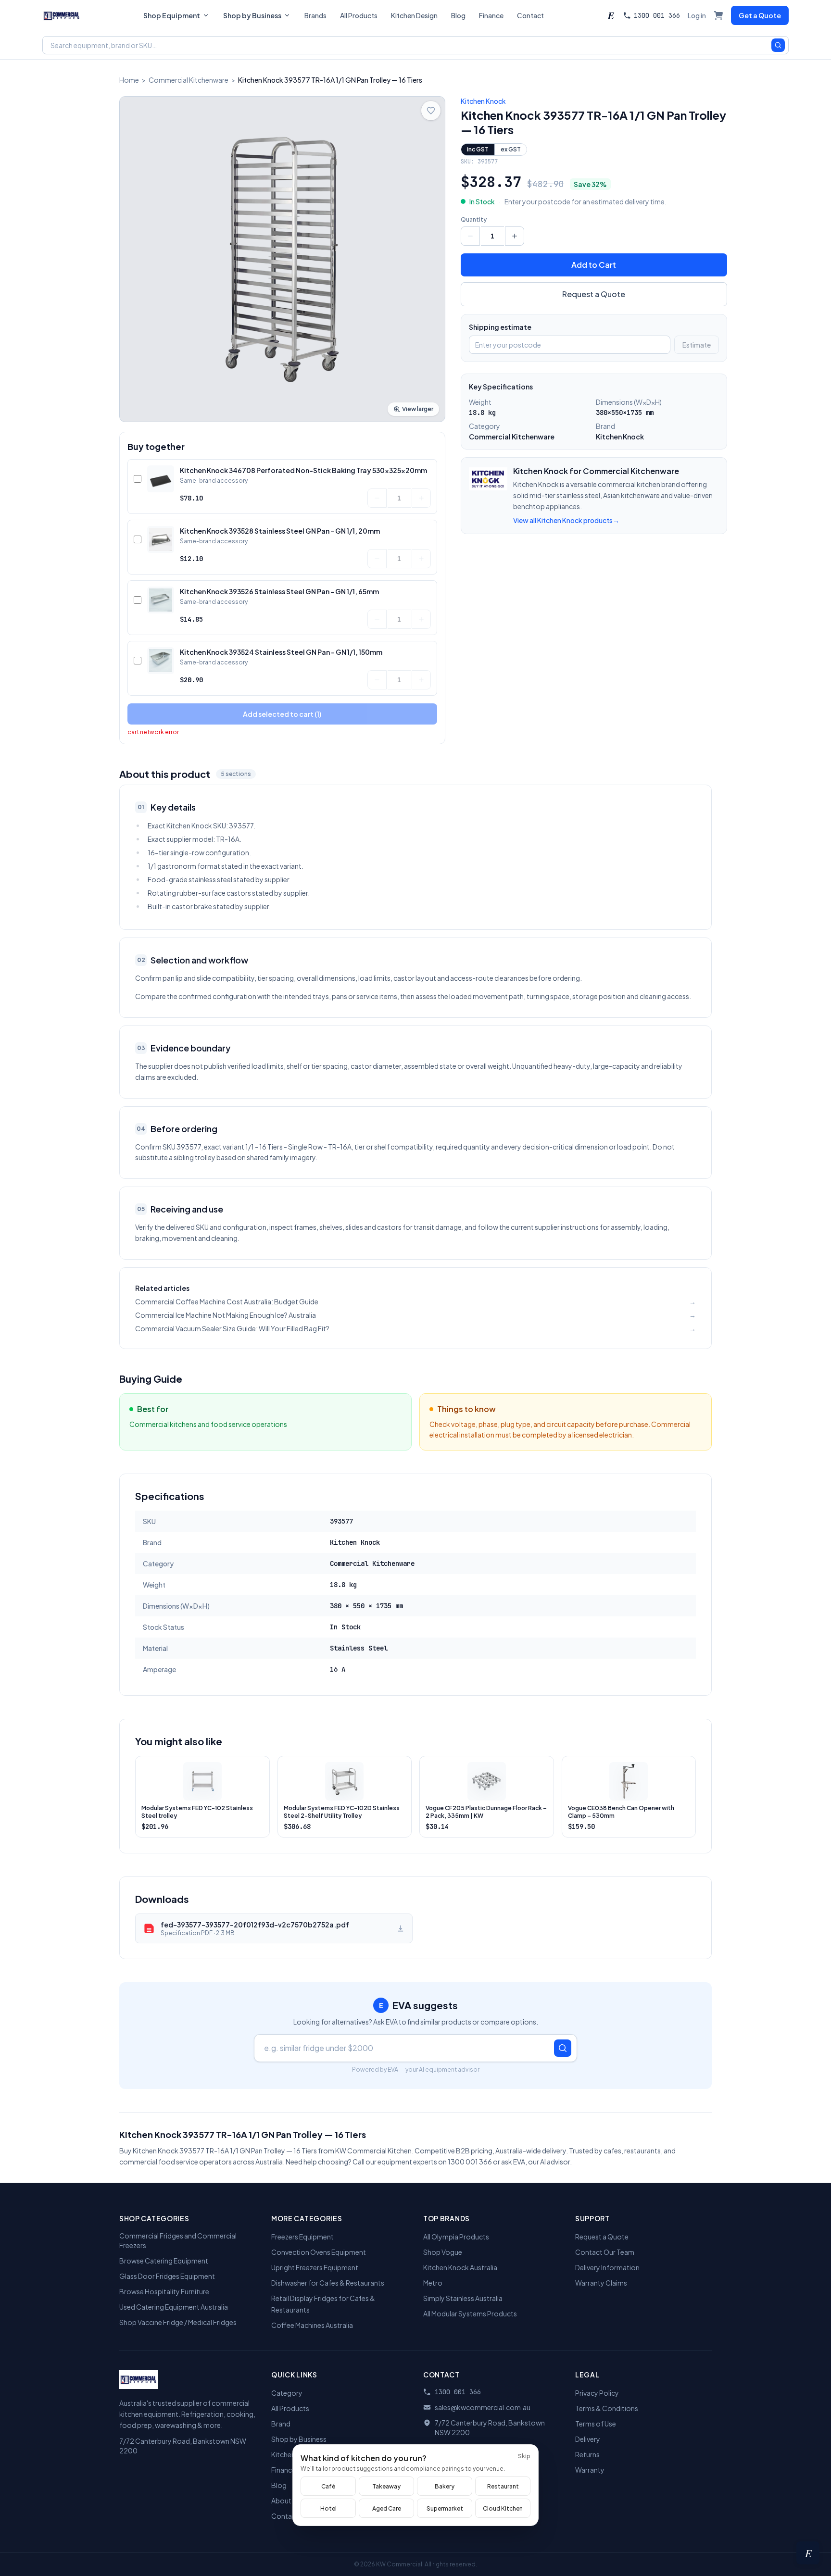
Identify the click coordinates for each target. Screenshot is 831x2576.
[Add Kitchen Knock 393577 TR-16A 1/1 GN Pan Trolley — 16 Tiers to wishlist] (431, 111)
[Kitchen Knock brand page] (488, 479)
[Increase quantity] (421, 498)
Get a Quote (760, 15)
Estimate (697, 345)
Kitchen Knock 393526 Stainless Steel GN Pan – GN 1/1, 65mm (279, 591)
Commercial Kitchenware (189, 80)
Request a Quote (594, 294)
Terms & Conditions (607, 2408)
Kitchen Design (414, 15)
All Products (359, 15)
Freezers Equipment (302, 2237)
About (281, 2501)
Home (129, 80)
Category (287, 2393)
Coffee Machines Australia (312, 2325)
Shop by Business (252, 15)
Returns (587, 2454)
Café (328, 2486)
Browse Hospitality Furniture (164, 2291)
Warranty (590, 2470)
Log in (697, 15)
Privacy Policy (597, 2393)
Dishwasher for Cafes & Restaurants (328, 2283)
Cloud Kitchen (503, 2508)
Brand (281, 2424)
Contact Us (289, 2516)
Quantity (474, 219)
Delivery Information (607, 2267)
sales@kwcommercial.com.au (483, 2407)
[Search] (778, 45)
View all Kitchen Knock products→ (566, 520)
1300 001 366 (657, 15)
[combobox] (415, 45)
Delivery (588, 2439)
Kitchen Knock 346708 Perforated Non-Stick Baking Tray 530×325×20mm (303, 470)
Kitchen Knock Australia (460, 2267)
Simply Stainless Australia (463, 2298)
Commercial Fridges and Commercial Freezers (178, 2240)
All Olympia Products (456, 2237)
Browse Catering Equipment (164, 2261)
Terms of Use (596, 2424)
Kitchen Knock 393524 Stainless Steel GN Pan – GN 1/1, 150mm (281, 652)
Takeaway (386, 2486)
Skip (524, 2456)
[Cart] (718, 15)
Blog (458, 15)
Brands (315, 15)
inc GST (478, 149)
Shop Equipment (172, 15)
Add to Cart (594, 265)
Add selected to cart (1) (282, 714)
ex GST (511, 149)
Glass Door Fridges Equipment (167, 2276)
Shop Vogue (443, 2252)
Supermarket (445, 2508)
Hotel (328, 2508)
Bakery (445, 2486)
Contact (530, 15)
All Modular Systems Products (470, 2313)
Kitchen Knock (483, 101)
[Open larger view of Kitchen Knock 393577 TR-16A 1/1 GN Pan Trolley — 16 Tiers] (282, 259)
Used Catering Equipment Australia (174, 2307)
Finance (491, 15)
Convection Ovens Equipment (319, 2252)
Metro (433, 2283)
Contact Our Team (605, 2252)
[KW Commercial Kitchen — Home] (62, 15)
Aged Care (387, 2508)
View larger (418, 409)
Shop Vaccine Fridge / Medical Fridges (178, 2322)
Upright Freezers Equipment (315, 2267)
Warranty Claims (601, 2283)
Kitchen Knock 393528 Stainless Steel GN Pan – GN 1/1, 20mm (280, 531)
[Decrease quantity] (377, 498)
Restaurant (503, 2486)
